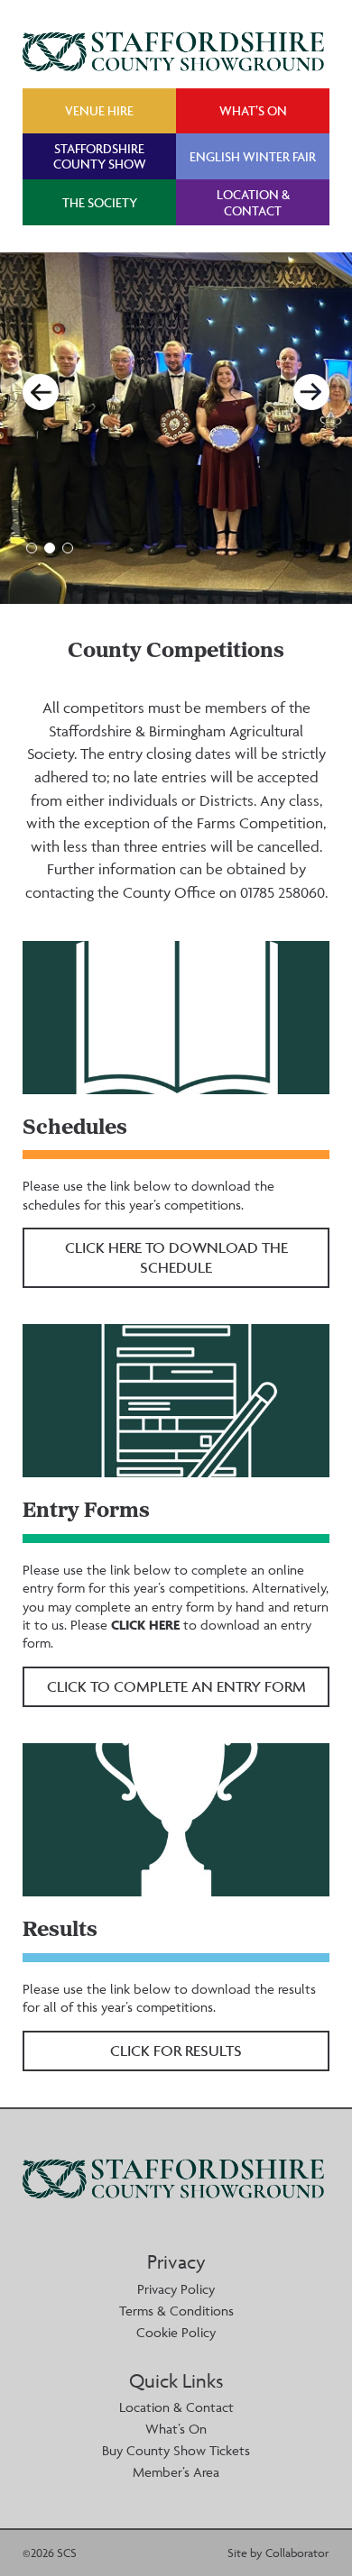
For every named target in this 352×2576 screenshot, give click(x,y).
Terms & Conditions (176, 2311)
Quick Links (176, 2381)
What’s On (176, 2429)
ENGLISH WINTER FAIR (253, 156)
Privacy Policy (176, 2289)
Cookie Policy (176, 2332)
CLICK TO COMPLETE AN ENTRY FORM (176, 1686)
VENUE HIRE (99, 110)
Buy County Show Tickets (176, 2450)
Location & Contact (176, 2407)
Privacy (176, 2262)
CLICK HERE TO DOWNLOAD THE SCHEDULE (176, 1257)
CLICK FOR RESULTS (176, 2051)
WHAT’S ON (253, 110)
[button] (32, 548)
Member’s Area (176, 2472)
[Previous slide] (41, 392)
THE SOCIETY (100, 202)
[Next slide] (311, 392)
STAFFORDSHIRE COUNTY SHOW (100, 156)
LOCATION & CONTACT (253, 202)
